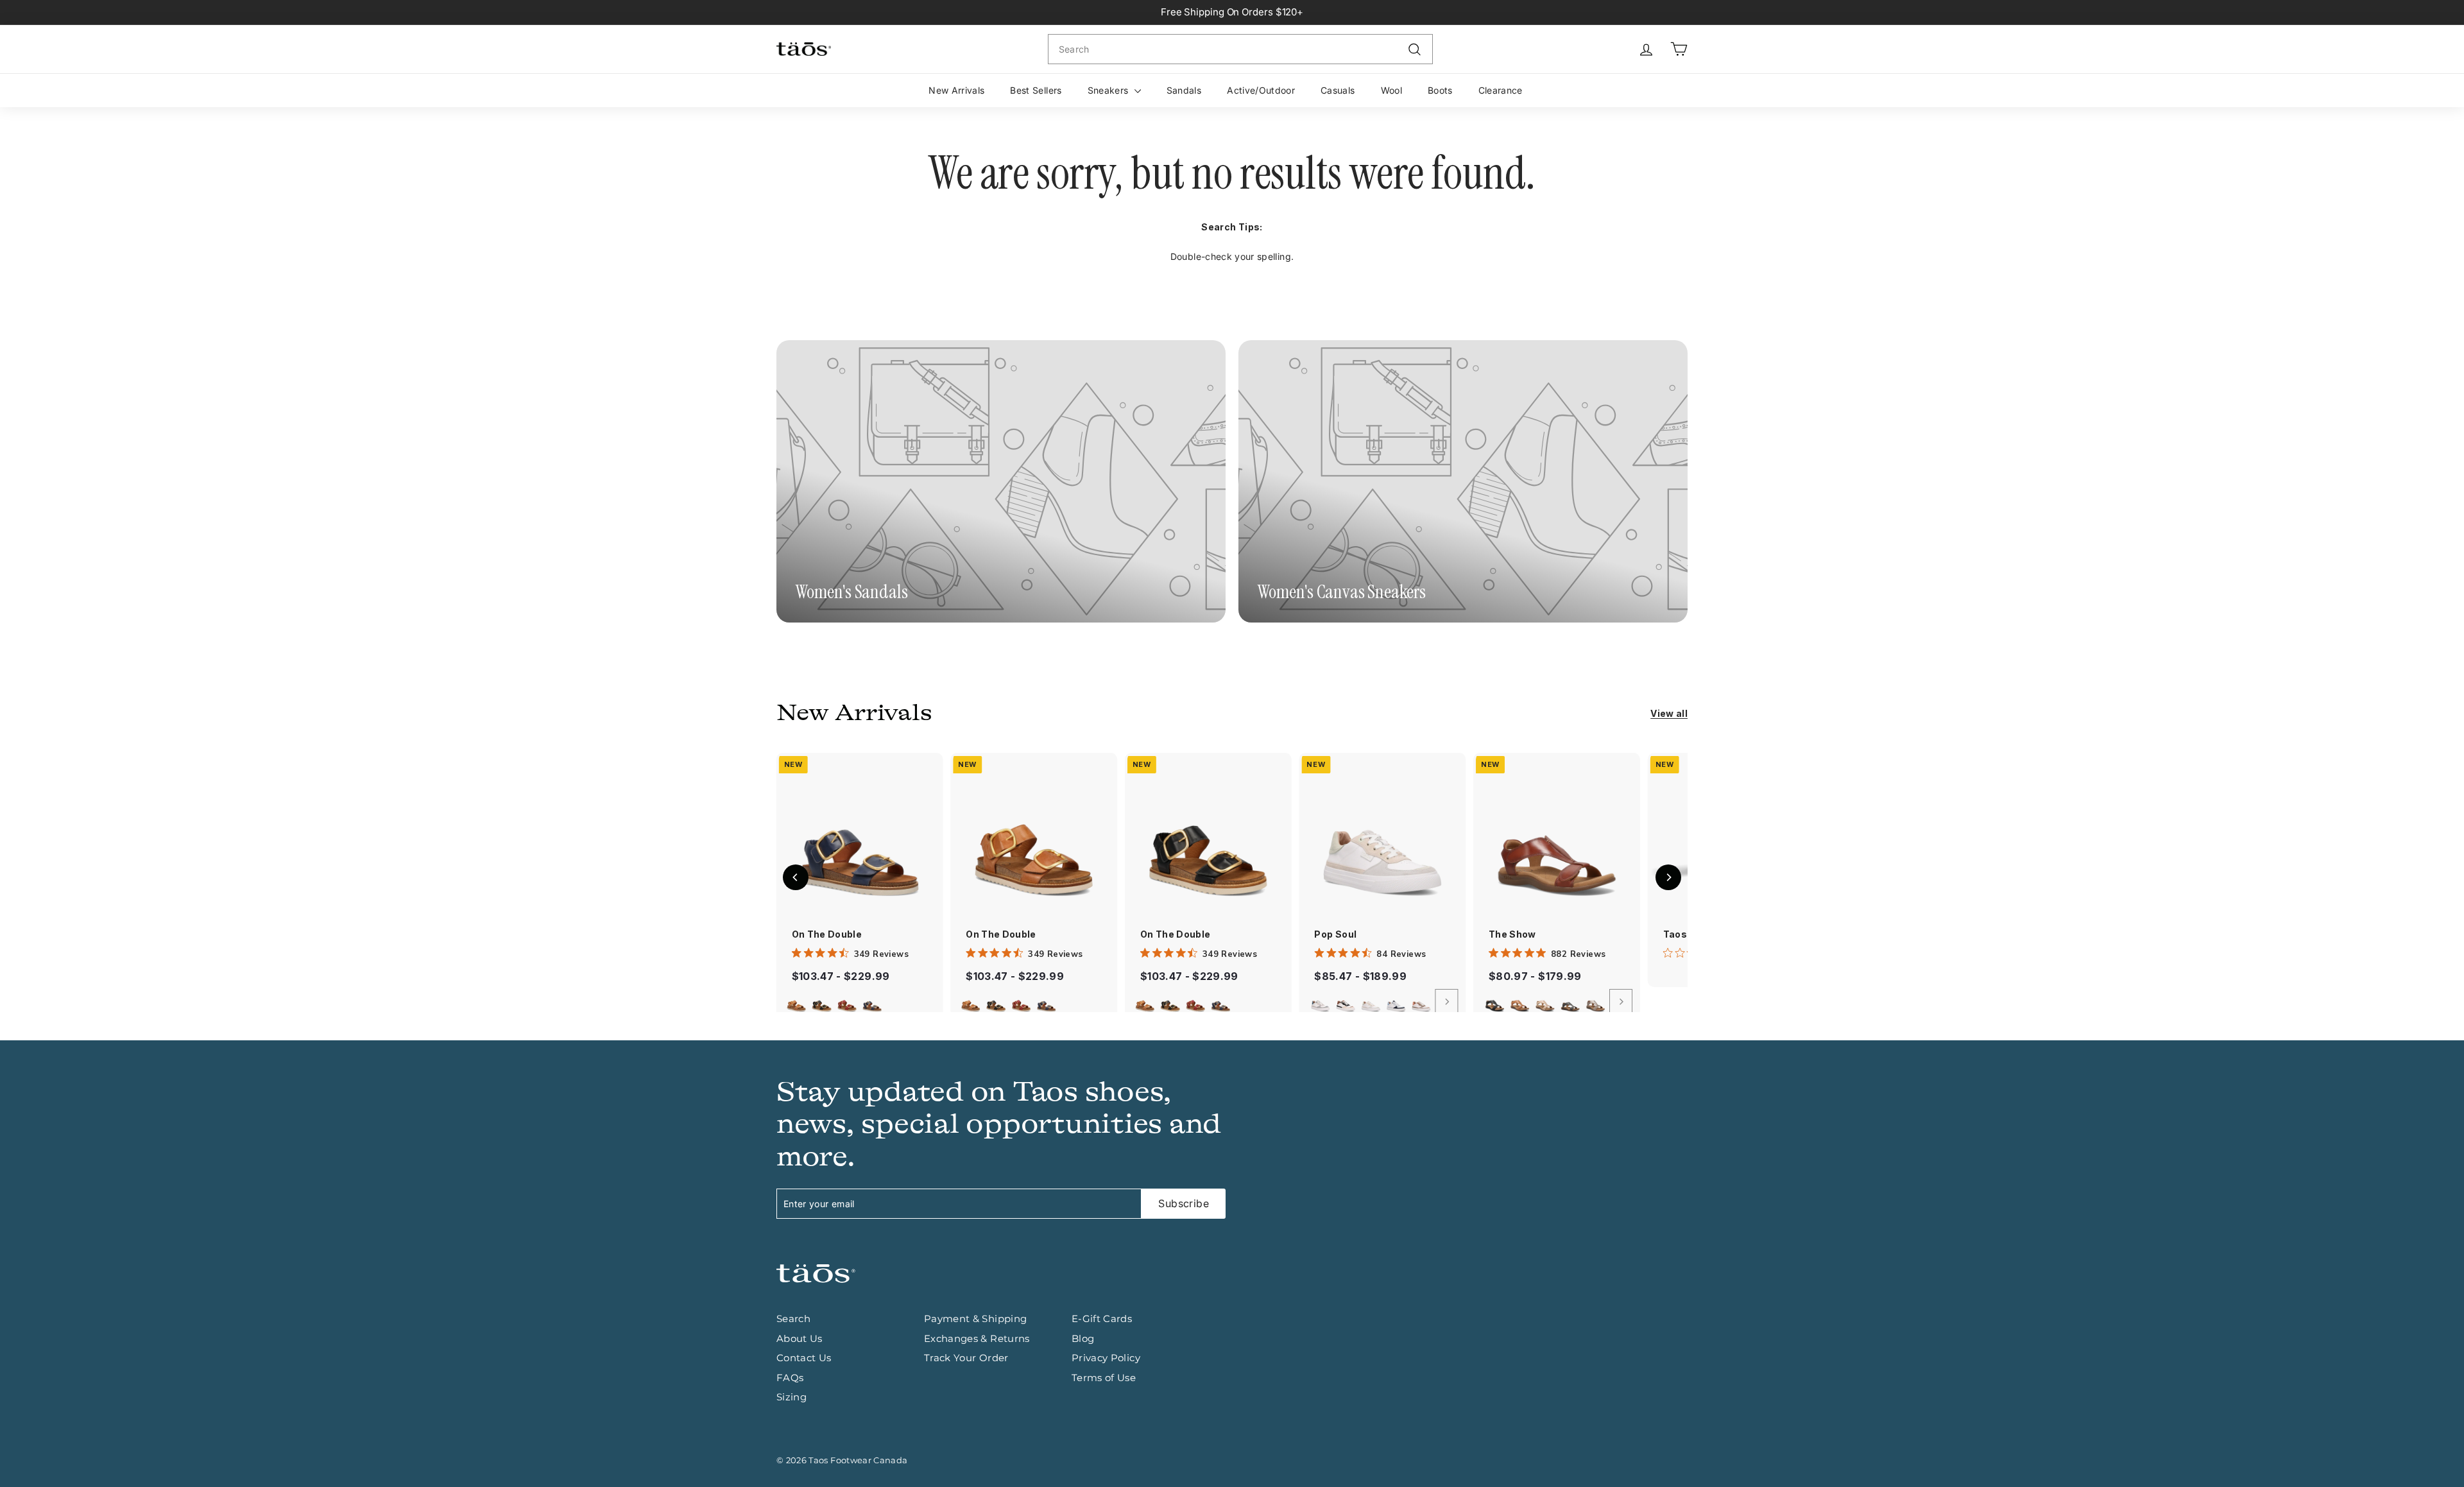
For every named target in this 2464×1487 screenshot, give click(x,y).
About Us (800, 1338)
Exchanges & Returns (977, 1338)
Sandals (1184, 90)
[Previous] (796, 877)
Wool (1391, 90)
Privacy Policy (1106, 1358)
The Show (1512, 934)
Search (793, 1319)
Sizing (791, 1397)
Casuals (1338, 90)
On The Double (827, 934)
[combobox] (1240, 49)
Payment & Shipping (975, 1319)
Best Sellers (1036, 90)
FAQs (790, 1378)
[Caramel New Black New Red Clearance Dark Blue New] (860, 1002)
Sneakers (1109, 90)
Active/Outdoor (1261, 90)
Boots (1440, 90)
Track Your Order (966, 1358)
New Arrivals (956, 90)
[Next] (1447, 1002)
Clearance (1501, 90)
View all (1669, 713)
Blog (1083, 1338)
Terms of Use (1104, 1378)
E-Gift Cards (1102, 1319)
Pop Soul (1335, 934)
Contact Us (804, 1358)
